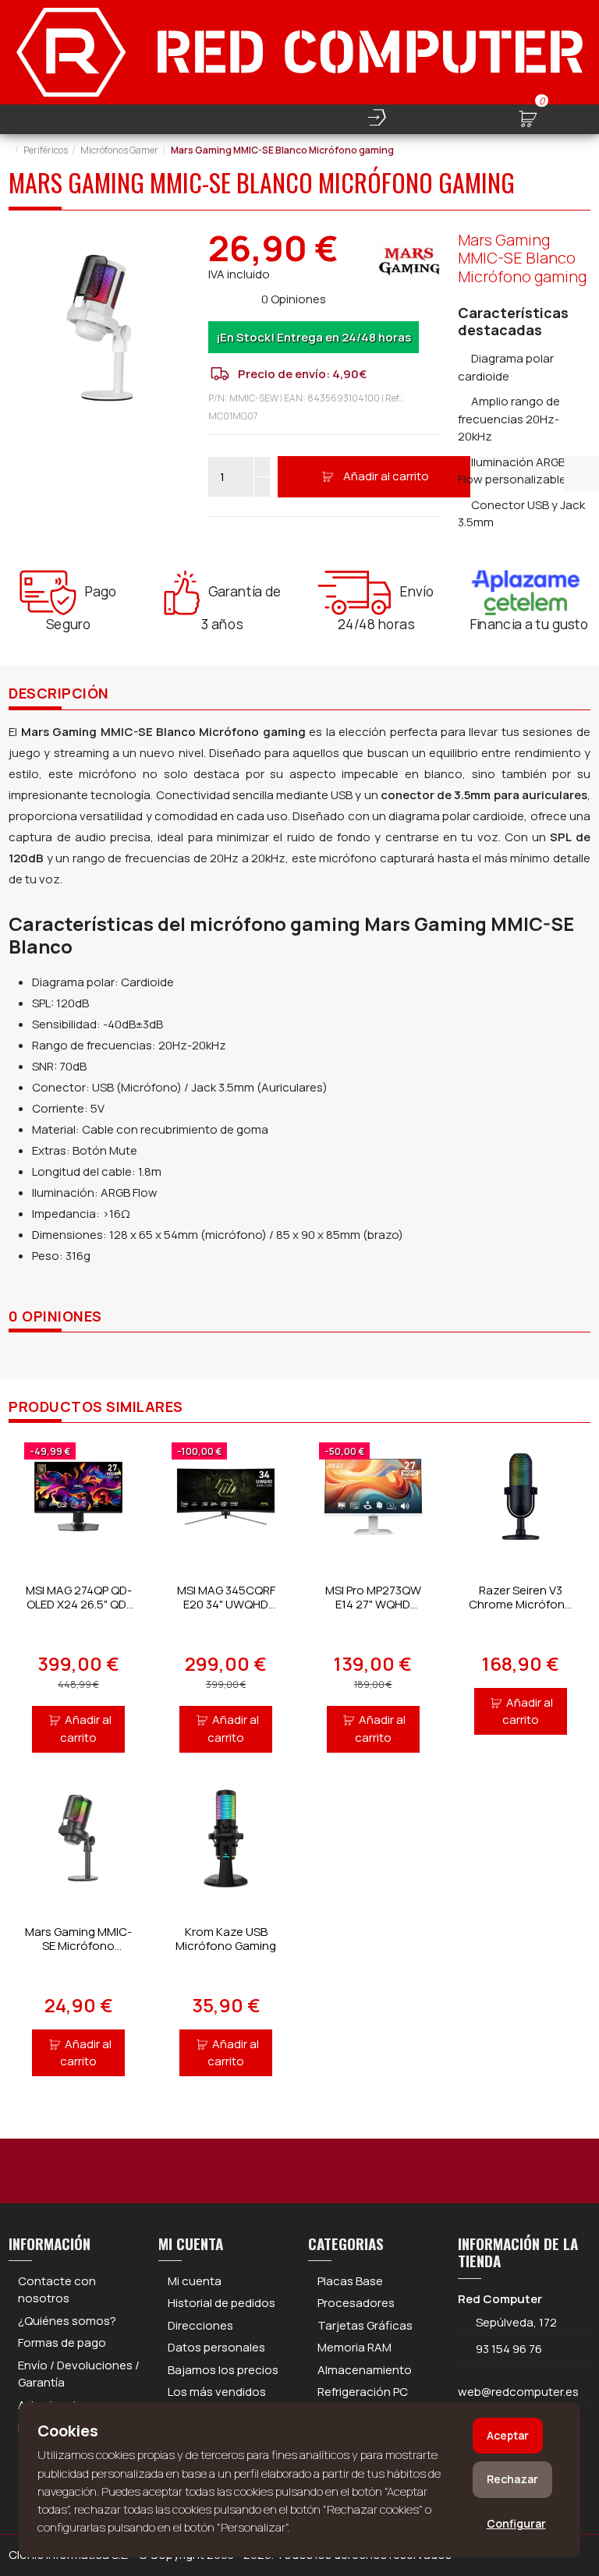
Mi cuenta (195, 2281)
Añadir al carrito (386, 476)
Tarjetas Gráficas (365, 2325)
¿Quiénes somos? (67, 2321)
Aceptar (508, 2435)
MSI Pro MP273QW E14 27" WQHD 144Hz (373, 1604)
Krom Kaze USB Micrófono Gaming (226, 1939)
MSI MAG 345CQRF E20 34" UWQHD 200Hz (226, 1604)
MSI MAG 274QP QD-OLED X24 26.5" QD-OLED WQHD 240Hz (79, 1604)
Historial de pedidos (222, 2303)
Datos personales (216, 2347)
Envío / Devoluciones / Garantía (79, 2374)
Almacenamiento (365, 2370)
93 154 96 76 (509, 2349)
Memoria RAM (354, 2347)
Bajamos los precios (223, 2370)
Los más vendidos (217, 2392)
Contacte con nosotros (57, 2290)
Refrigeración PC (363, 2392)
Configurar (516, 2523)
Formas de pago (62, 2342)
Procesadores (356, 2303)
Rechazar (512, 2479)
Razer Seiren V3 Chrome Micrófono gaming (521, 1604)
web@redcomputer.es (518, 2392)
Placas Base (350, 2281)
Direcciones (200, 2325)
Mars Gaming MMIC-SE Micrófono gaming (78, 1946)
